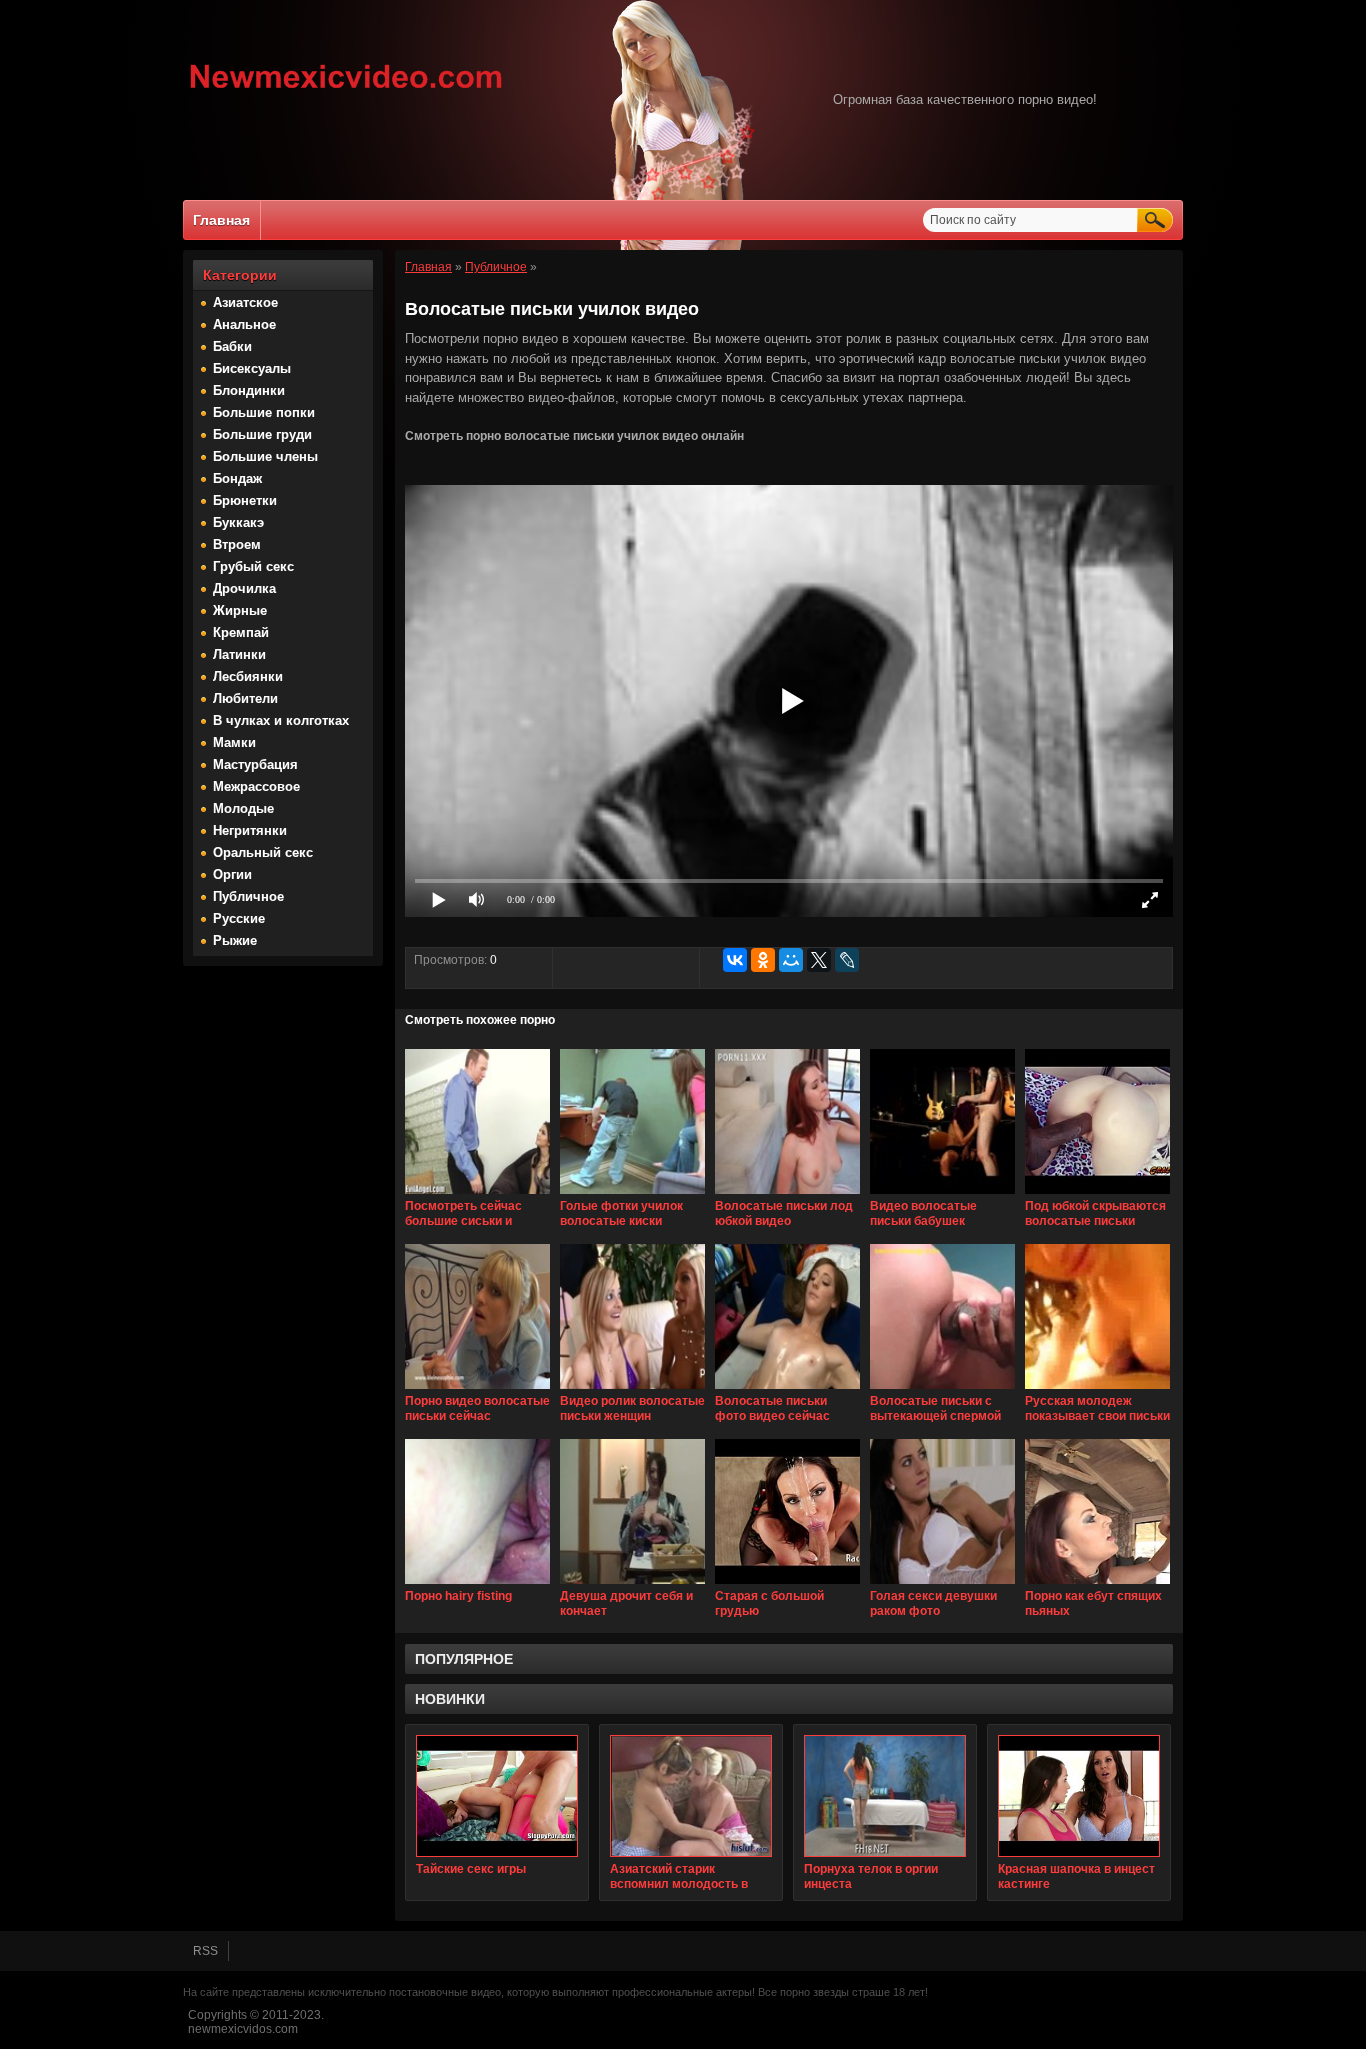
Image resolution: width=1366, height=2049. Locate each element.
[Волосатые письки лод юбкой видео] (787, 1195)
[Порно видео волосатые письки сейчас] (477, 1390)
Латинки (239, 654)
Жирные (240, 610)
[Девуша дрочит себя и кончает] (632, 1585)
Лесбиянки (248, 676)
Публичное (248, 896)
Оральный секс (263, 852)
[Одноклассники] (763, 960)
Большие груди (262, 434)
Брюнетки (245, 500)
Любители (245, 698)
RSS (205, 1951)
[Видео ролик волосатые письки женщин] (632, 1390)
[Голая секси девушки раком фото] (942, 1585)
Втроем (237, 544)
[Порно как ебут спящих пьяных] (1097, 1585)
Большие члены (265, 456)
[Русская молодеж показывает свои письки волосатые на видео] (1097, 1390)
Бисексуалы (252, 368)
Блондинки (249, 390)
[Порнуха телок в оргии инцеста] (885, 1796)
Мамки (234, 742)
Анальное (244, 324)
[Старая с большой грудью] (787, 1585)
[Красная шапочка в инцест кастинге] (1079, 1796)
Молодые (243, 808)
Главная (221, 220)
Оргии (232, 874)
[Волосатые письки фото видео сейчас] (787, 1390)
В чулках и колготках (281, 720)
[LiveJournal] (847, 960)
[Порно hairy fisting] (477, 1585)
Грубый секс (253, 566)
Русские (239, 918)
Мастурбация (255, 764)
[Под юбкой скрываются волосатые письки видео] (1097, 1195)
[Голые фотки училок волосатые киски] (632, 1195)
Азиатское (245, 302)
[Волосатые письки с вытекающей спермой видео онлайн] (942, 1390)
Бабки (232, 346)
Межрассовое (256, 786)
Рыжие (235, 940)
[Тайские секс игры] (497, 1796)
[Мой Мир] (791, 960)
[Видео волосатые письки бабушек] (942, 1195)
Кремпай (241, 632)
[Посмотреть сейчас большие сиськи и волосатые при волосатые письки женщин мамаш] (477, 1195)
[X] (819, 960)
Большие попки (264, 412)
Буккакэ (238, 522)
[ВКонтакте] (735, 960)
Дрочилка (244, 588)
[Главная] (346, 91)
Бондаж (237, 478)
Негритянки (250, 830)
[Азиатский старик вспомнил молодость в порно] (691, 1796)
